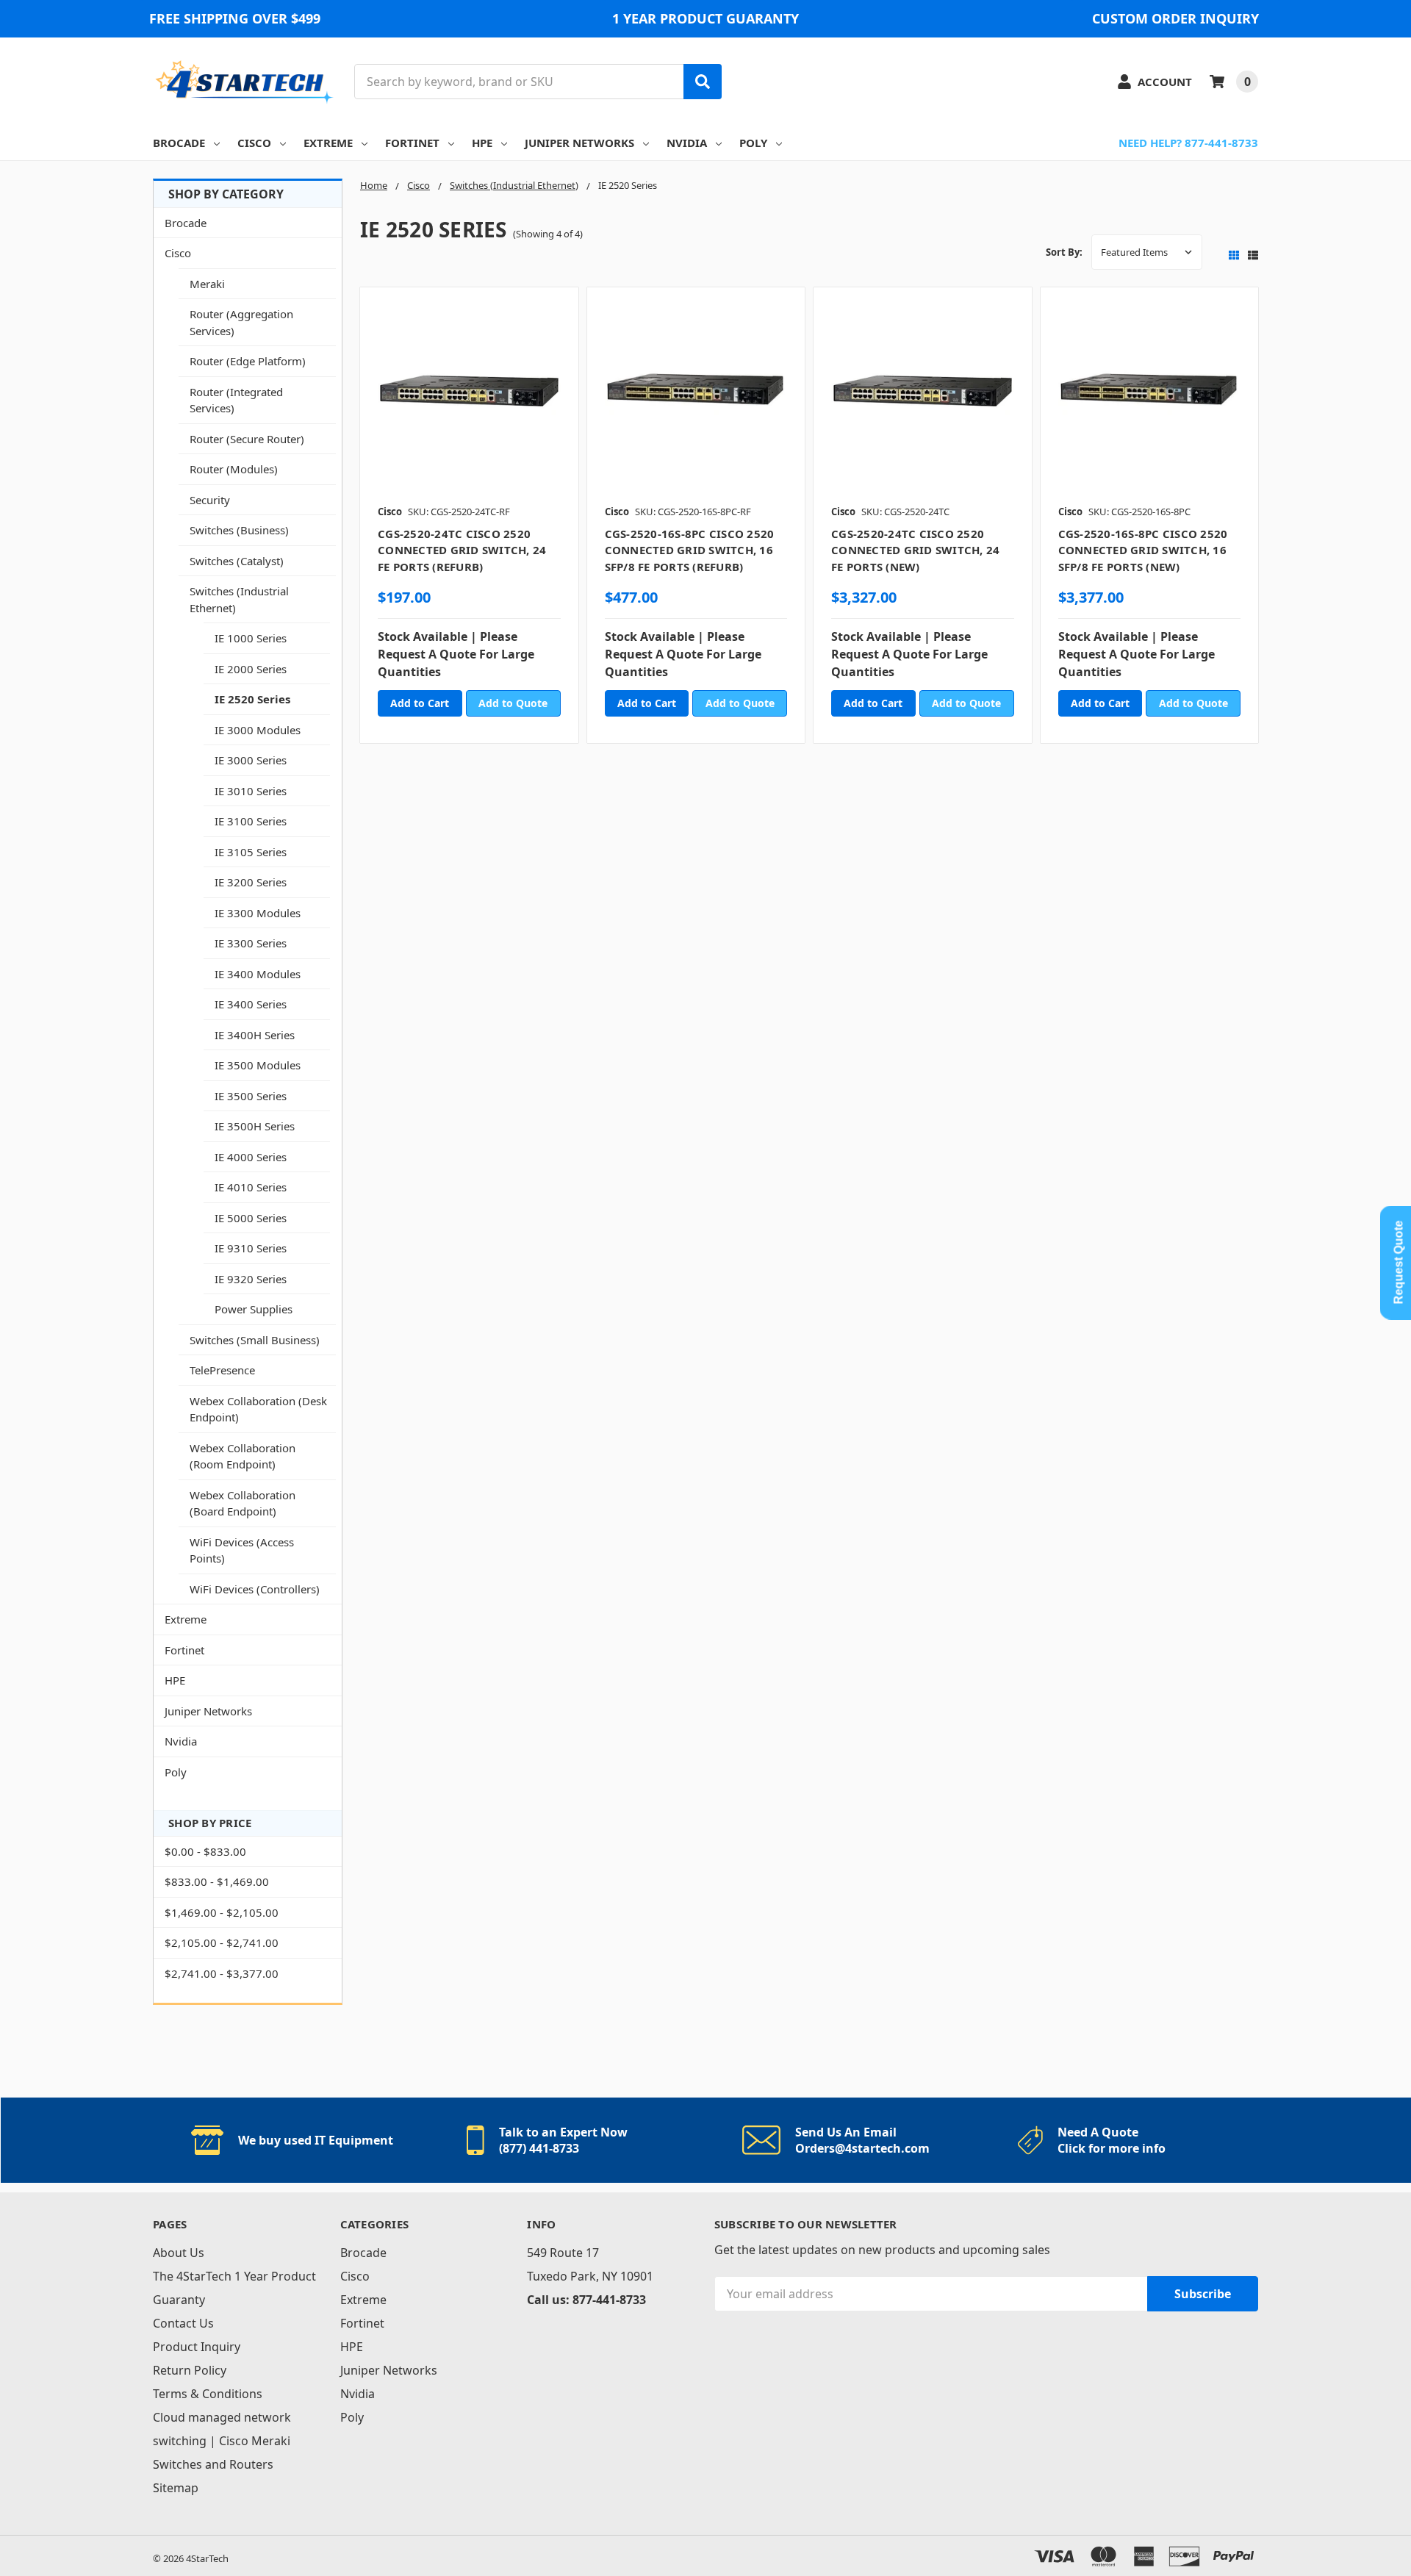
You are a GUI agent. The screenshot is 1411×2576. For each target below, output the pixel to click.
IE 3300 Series (251, 943)
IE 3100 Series (251, 821)
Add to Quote (513, 703)
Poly (753, 143)
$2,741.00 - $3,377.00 (222, 1973)
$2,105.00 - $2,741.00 (222, 1942)
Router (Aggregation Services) (241, 322)
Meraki (207, 284)
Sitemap (176, 2488)
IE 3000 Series (251, 760)
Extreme (328, 143)
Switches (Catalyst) (237, 561)
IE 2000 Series (251, 669)
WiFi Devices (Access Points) (242, 1550)
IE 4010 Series (251, 1187)
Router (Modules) (234, 469)
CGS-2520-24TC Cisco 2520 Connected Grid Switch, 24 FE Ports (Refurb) (462, 550)
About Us (179, 2253)
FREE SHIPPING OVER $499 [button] (235, 18)
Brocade (179, 143)
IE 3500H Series (255, 1126)
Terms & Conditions (208, 2394)
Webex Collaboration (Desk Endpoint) (258, 1409)
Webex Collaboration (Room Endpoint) (243, 1456)
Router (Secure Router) (247, 439)
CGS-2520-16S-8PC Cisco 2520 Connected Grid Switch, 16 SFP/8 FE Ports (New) (1143, 550)
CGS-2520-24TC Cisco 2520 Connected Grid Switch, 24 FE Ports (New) (915, 550)
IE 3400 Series (251, 1004)
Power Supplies (254, 1309)
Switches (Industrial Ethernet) (239, 599)
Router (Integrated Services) (236, 400)
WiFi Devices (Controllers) (255, 1589)
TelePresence (222, 1370)
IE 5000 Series (251, 1218)
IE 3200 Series (251, 882)
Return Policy (190, 2370)
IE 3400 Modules (258, 974)
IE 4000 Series (251, 1157)
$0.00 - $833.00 (205, 1851)
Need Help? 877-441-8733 (1188, 143)
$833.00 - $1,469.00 (217, 1881)
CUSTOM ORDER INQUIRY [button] (1175, 18)
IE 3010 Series (251, 791)
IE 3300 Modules (258, 913)
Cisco (254, 143)
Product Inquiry (197, 2347)
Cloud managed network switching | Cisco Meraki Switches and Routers (222, 2441)
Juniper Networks (579, 143)
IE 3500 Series (251, 1096)
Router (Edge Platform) (248, 361)
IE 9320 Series (251, 1279)
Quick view (469, 401)
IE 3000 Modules (258, 730)
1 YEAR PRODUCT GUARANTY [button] (705, 18)
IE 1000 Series (251, 638)
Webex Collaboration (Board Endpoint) (243, 1503)
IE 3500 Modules (258, 1065)
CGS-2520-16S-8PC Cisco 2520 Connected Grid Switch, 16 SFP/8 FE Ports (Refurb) (690, 550)
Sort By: (1064, 252)
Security (210, 500)
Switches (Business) (239, 530)
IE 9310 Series (251, 1248)
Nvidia (687, 143)
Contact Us (183, 2323)
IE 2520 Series (252, 699)
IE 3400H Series (255, 1035)
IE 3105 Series (251, 852)
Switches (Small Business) (255, 1340)
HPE (482, 143)
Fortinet (412, 143)
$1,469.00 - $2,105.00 (222, 1912)
